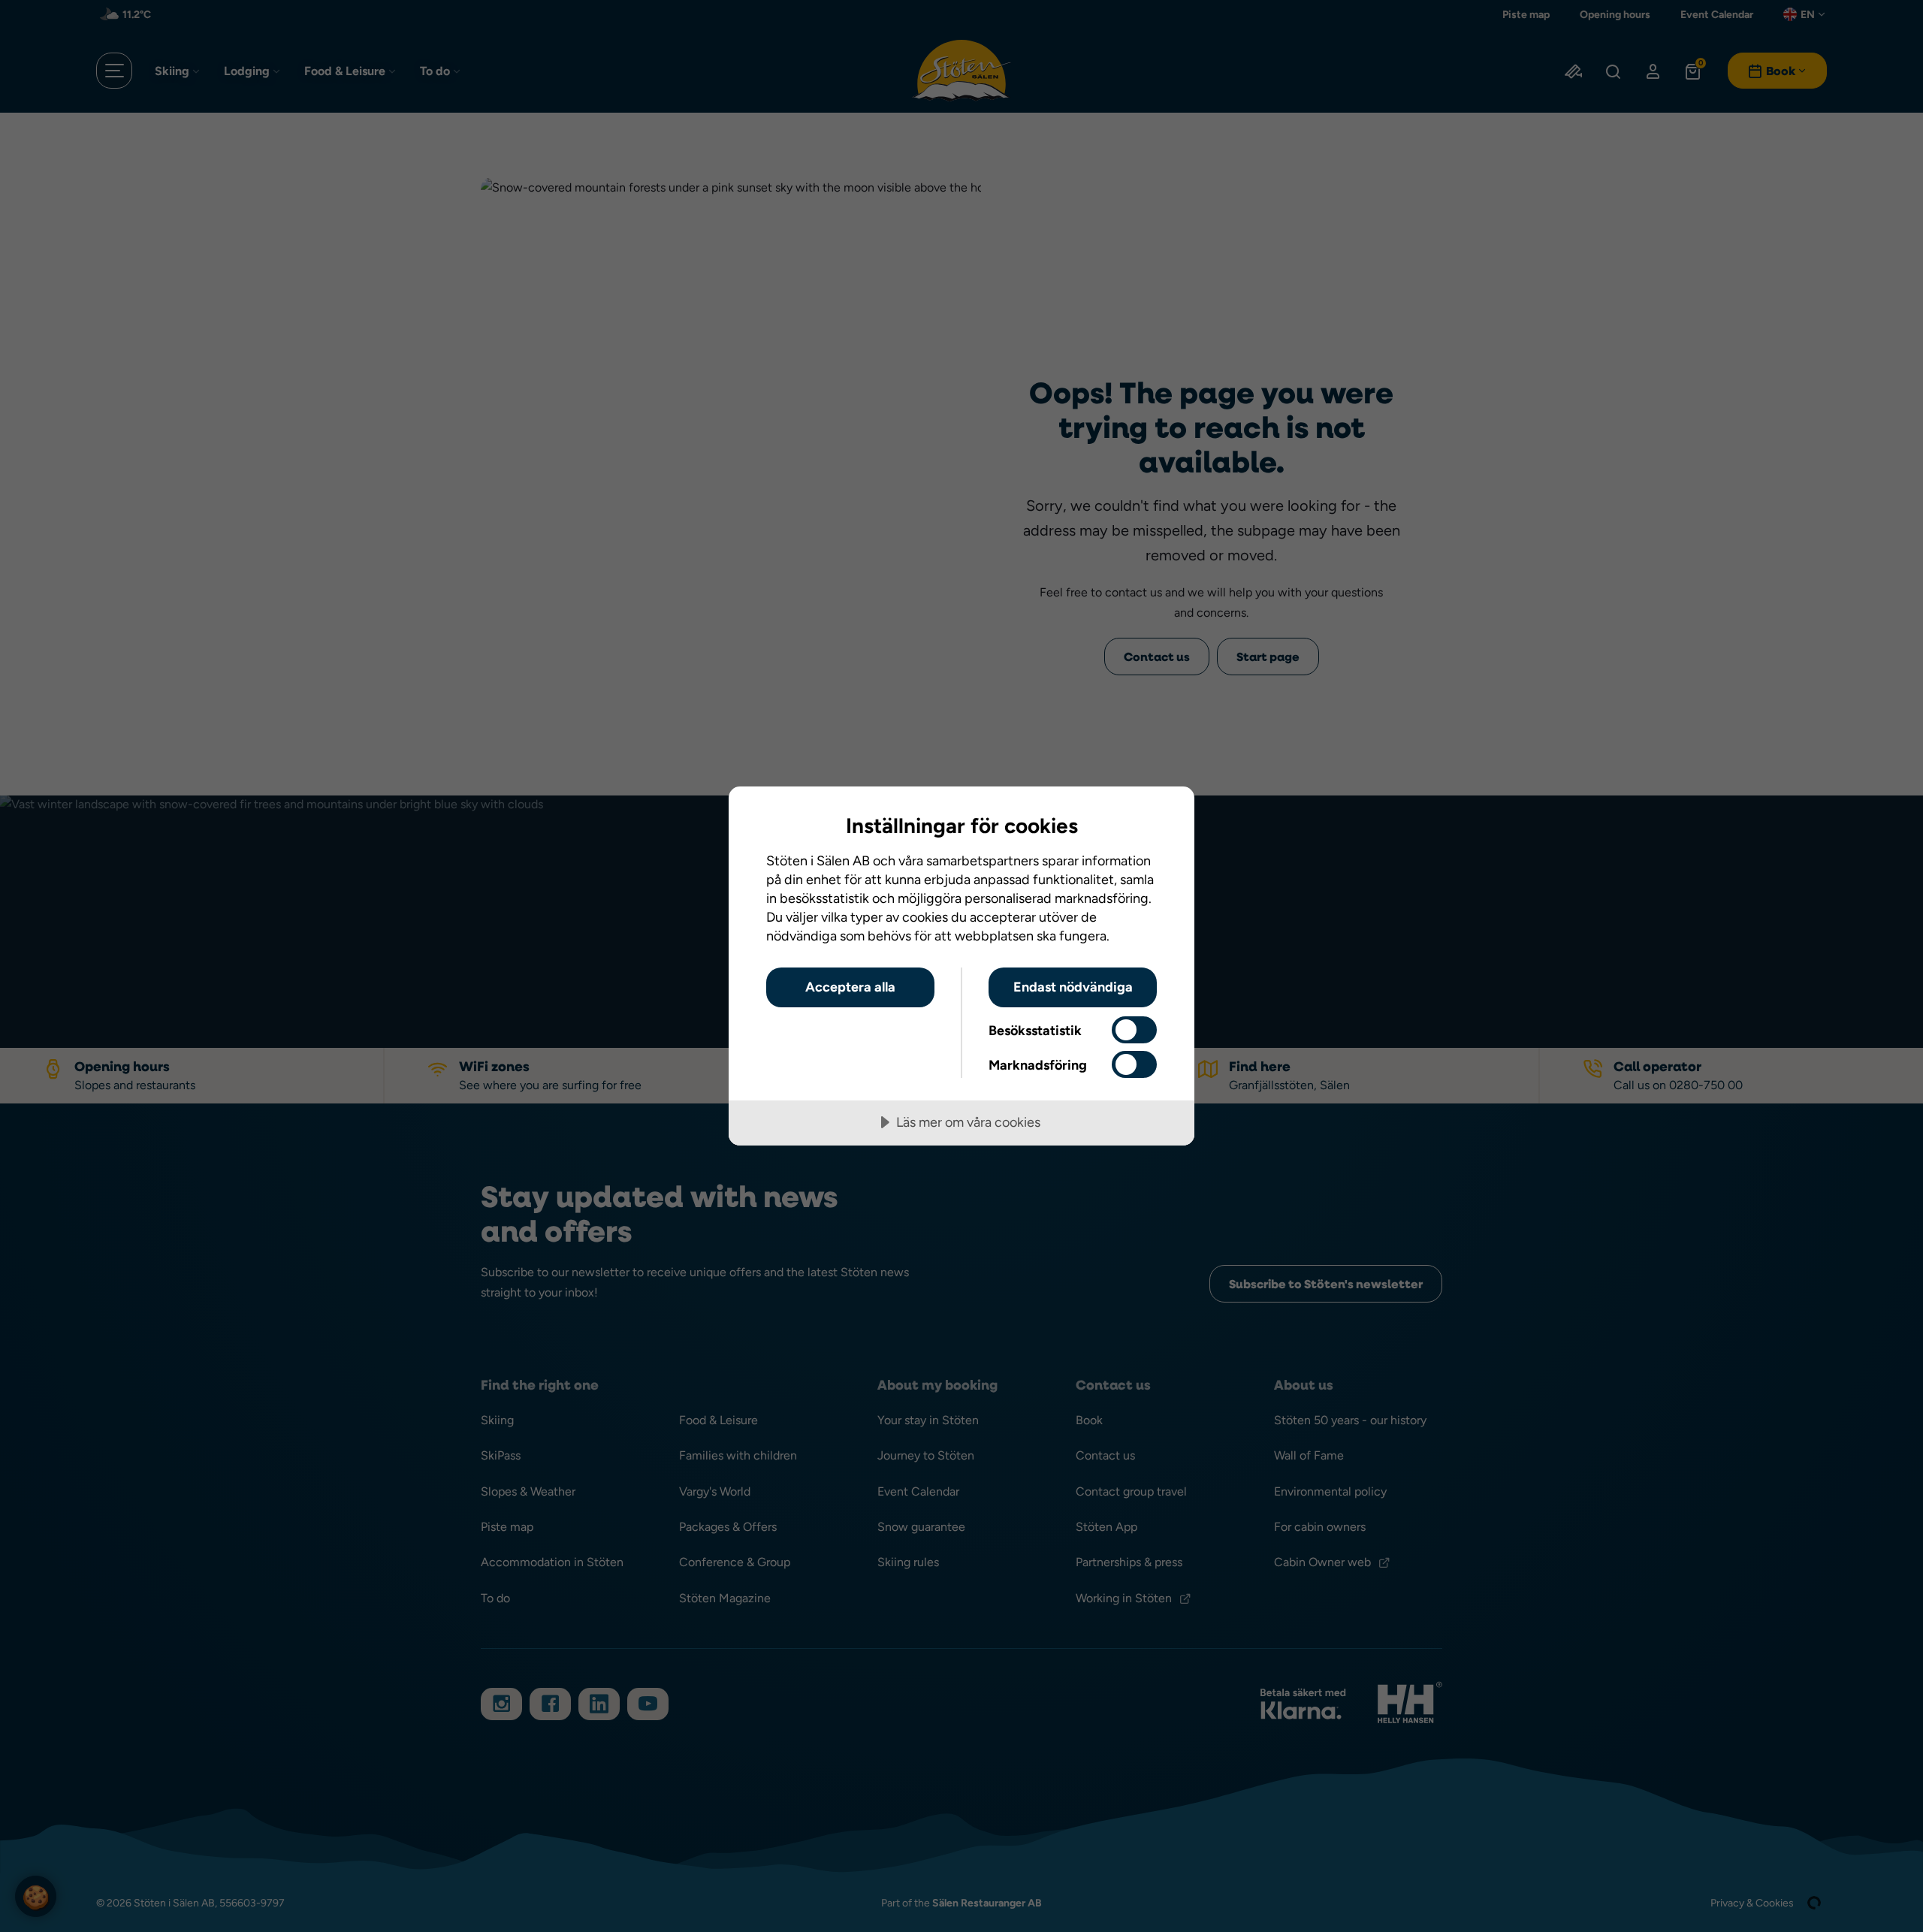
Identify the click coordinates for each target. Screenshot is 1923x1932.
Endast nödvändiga (1073, 987)
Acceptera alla (850, 987)
